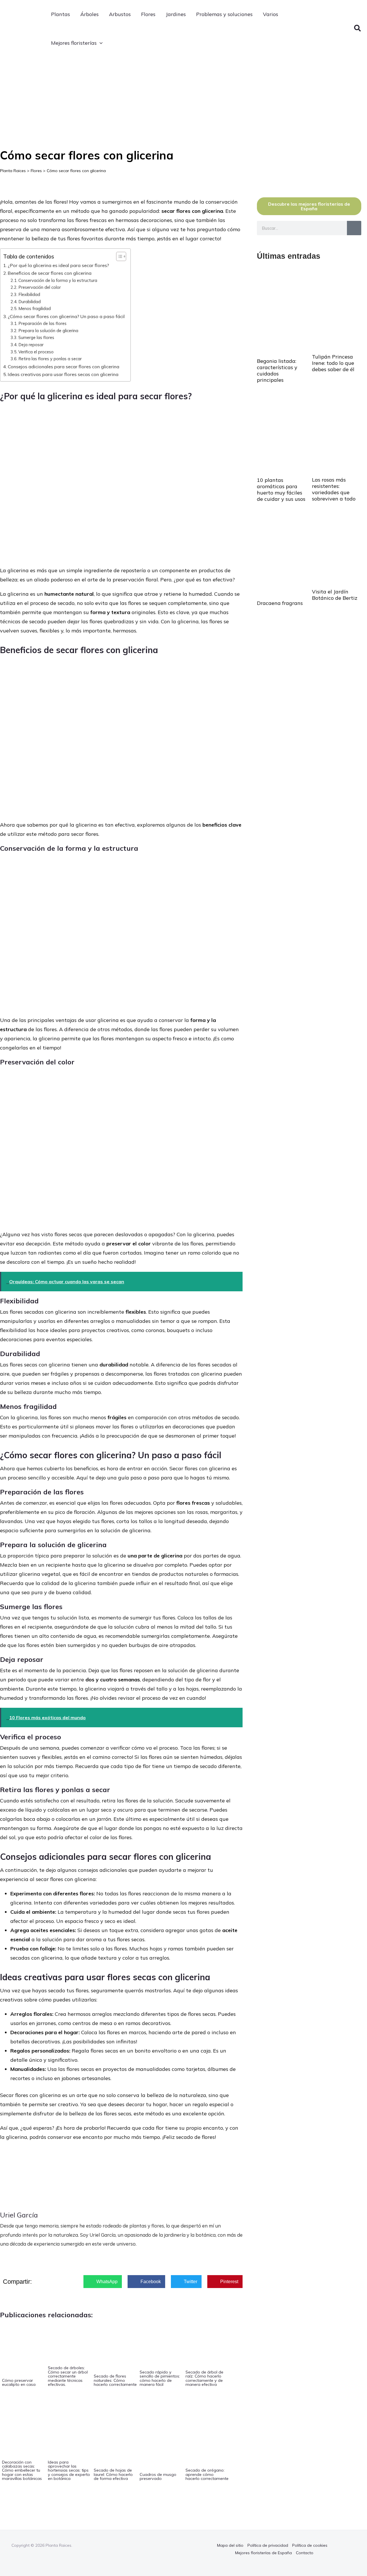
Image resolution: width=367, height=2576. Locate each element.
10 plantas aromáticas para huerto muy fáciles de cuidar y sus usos (281, 489)
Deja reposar (31, 345)
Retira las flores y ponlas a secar (50, 359)
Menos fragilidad (35, 308)
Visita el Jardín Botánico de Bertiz (335, 595)
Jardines (176, 14)
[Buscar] (354, 228)
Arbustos (120, 14)
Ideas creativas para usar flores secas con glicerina (63, 374)
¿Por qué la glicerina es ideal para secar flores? (58, 265)
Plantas (60, 14)
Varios (271, 14)
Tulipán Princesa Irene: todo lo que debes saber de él (333, 363)
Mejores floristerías (74, 43)
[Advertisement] (183, 100)
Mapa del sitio (230, 2545)
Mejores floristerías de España (263, 2553)
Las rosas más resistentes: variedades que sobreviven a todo (334, 489)
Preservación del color (40, 287)
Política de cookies (310, 2545)
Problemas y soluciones (224, 14)
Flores (148, 14)
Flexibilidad (29, 294)
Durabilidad (30, 302)
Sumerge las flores (36, 337)
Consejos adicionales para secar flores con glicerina (64, 367)
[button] (358, 29)
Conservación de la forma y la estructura (58, 280)
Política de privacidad (268, 2545)
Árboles (89, 14)
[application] (100, 43)
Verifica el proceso (36, 352)
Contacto (305, 2553)
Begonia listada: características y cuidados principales (277, 370)
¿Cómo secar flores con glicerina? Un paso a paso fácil (66, 316)
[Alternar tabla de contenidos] (118, 256)
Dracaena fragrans (280, 603)
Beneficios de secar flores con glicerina (50, 273)
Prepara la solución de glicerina (48, 331)
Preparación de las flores (42, 323)
